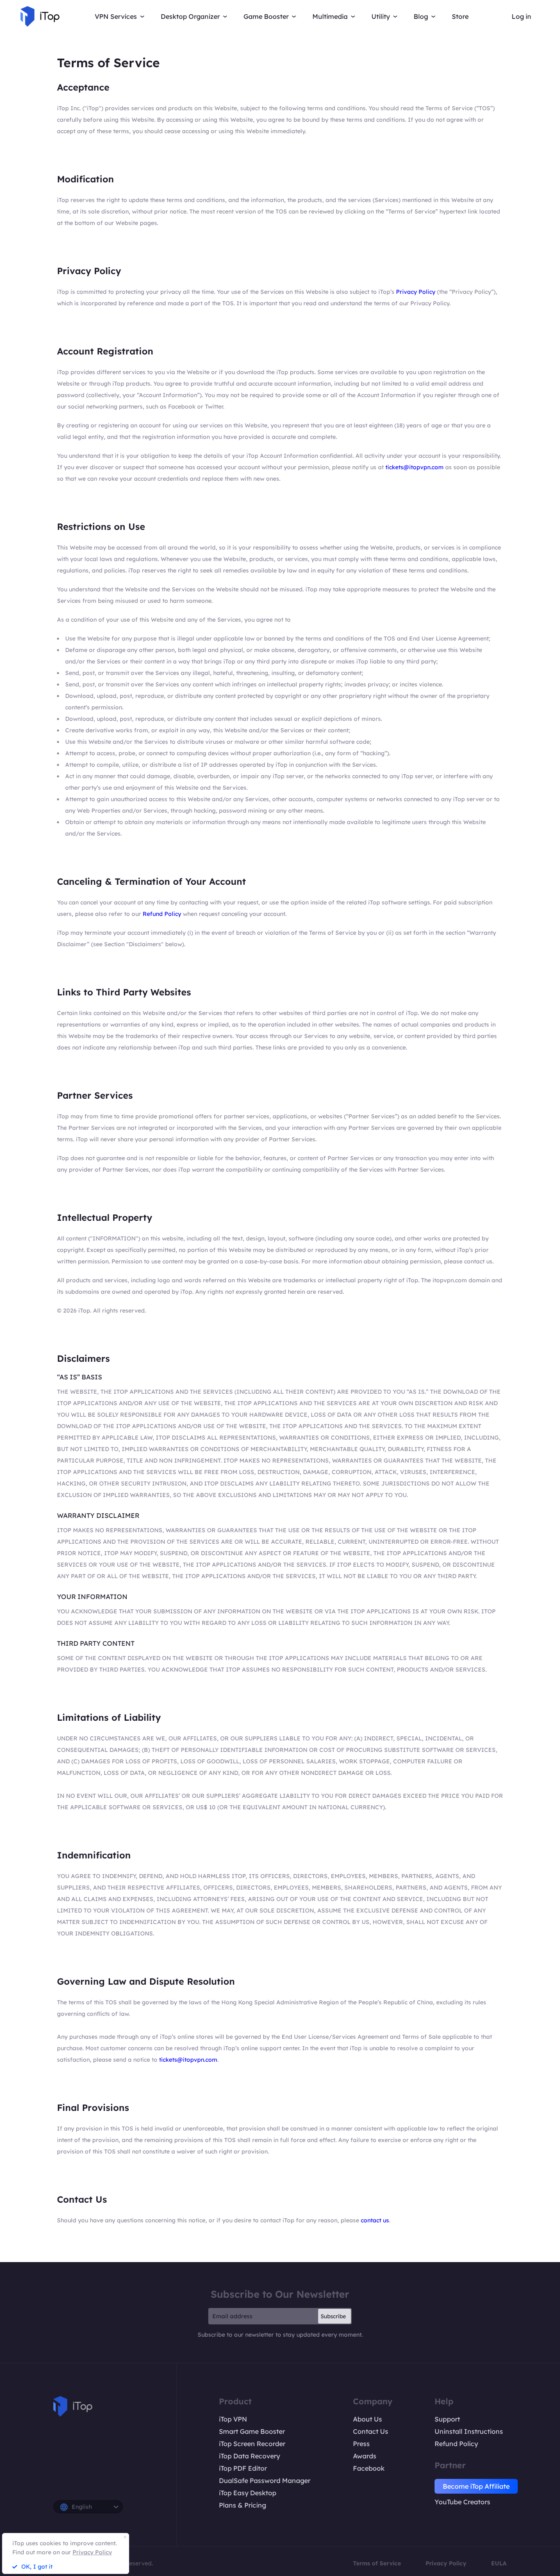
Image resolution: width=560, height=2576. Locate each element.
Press (361, 2444)
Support (447, 2419)
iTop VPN (233, 2419)
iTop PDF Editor (243, 2468)
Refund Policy (162, 914)
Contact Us (371, 2431)
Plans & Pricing (242, 2505)
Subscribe (333, 2316)
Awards (365, 2456)
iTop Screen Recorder (252, 2444)
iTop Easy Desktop (248, 2493)
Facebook (369, 2468)
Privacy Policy (416, 292)
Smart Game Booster (252, 2431)
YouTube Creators (462, 2502)
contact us (375, 2220)
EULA (499, 2563)
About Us (368, 2419)
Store (460, 16)
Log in (521, 16)
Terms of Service (377, 2563)
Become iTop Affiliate (476, 2486)
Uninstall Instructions (469, 2431)
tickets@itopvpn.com (414, 467)
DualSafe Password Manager (265, 2481)
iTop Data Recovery (249, 2456)
